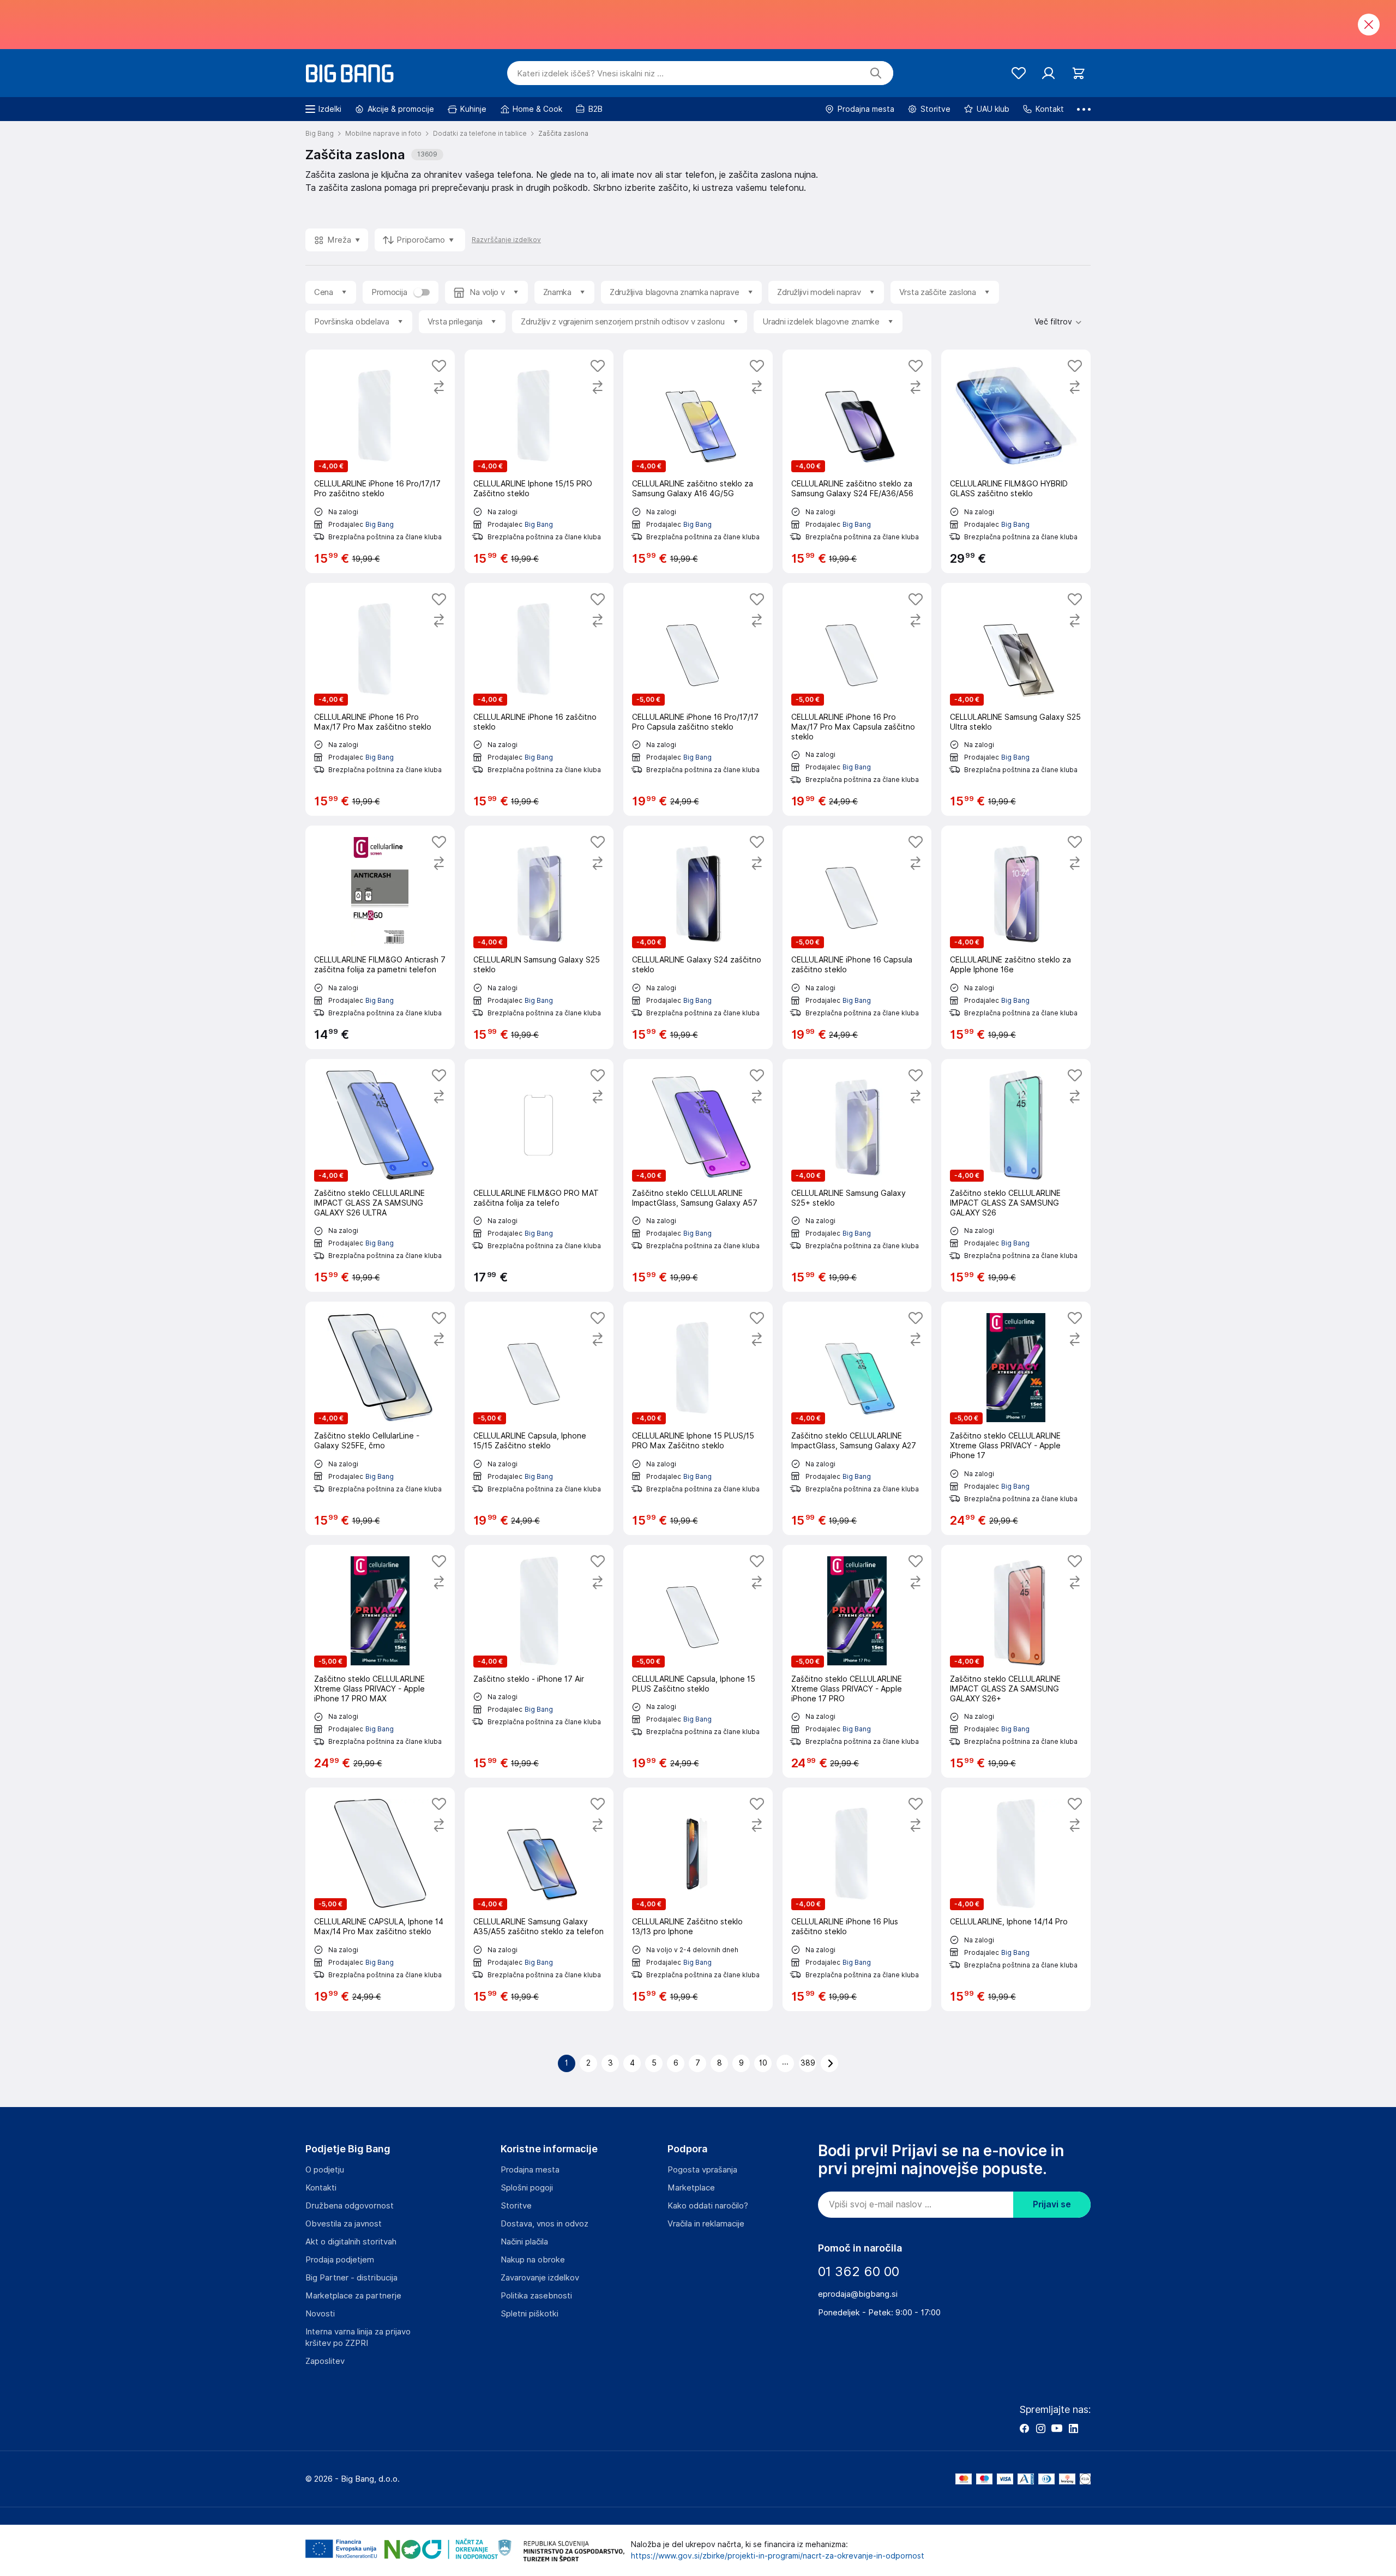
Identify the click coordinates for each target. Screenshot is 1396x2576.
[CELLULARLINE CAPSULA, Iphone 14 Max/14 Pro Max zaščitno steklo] (380, 1899)
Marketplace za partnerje (353, 2296)
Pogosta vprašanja (702, 2170)
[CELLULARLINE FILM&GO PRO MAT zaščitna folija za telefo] (539, 1176)
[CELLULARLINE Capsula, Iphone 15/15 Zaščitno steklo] (539, 1418)
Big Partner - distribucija (351, 2278)
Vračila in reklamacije (706, 2224)
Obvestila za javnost (344, 2224)
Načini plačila (524, 2242)
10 (763, 2063)
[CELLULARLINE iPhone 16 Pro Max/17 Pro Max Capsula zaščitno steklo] (857, 700)
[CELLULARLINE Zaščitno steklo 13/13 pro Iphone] (698, 1899)
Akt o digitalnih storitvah (351, 2242)
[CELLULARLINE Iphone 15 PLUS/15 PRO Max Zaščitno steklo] (698, 1418)
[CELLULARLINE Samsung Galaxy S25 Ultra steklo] (1016, 700)
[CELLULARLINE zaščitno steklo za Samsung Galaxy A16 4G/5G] (698, 461)
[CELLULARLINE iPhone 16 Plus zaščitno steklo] (857, 1899)
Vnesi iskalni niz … (590, 74)
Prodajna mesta (530, 2170)
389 (808, 2063)
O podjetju (325, 2170)
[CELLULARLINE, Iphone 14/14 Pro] (1016, 1899)
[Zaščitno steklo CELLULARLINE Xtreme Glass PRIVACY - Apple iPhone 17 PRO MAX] (380, 1662)
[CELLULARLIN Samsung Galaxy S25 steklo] (539, 937)
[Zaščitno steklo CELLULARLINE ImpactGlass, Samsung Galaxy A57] (698, 1176)
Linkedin (1073, 2428)
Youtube (1057, 2428)
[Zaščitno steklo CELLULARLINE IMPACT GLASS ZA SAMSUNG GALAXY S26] (1016, 1176)
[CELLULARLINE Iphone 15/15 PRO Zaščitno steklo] (539, 461)
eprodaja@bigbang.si (858, 2294)
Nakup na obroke (533, 2260)
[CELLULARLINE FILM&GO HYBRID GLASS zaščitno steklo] (1016, 461)
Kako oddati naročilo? (708, 2206)
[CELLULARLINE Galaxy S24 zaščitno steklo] (698, 937)
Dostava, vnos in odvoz (544, 2224)
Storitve (516, 2206)
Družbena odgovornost (350, 2206)
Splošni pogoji (527, 2188)
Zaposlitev (325, 2361)
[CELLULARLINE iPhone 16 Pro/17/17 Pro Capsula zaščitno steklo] (698, 700)
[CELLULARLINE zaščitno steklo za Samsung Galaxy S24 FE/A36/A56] (857, 461)
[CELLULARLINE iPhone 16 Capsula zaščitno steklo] (857, 937)
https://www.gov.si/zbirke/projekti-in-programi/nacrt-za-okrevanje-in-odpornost (778, 2556)
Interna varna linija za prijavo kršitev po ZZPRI (358, 2337)
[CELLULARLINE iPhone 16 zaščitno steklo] (539, 700)
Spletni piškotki (529, 2314)
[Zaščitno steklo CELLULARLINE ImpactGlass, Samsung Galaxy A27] (857, 1418)
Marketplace (691, 2188)
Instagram (1040, 2428)
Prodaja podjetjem (340, 2260)
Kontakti (321, 2188)
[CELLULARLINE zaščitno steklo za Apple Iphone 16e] (1016, 937)
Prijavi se (1052, 2204)
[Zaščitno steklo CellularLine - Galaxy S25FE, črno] (380, 1418)
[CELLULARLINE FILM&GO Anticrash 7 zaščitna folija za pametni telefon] (380, 937)
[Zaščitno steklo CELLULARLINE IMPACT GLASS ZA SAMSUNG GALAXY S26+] (1016, 1662)
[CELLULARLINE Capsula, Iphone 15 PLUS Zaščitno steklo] (698, 1662)
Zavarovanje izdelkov (540, 2278)
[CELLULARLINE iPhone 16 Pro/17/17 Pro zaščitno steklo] (380, 461)
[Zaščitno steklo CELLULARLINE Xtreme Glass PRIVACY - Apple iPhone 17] (1016, 1418)
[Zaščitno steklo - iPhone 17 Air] (539, 1662)
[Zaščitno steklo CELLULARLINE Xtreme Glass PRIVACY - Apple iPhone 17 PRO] (857, 1662)
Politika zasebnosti (536, 2296)
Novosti (320, 2314)
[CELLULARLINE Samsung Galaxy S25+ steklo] (857, 1176)
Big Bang (380, 524)
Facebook (1024, 2428)
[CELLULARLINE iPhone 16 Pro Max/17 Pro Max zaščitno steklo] (380, 700)
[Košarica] (1078, 73)
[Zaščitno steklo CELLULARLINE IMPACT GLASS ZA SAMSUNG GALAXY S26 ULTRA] (380, 1176)
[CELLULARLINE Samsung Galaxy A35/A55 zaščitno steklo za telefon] (539, 1899)
